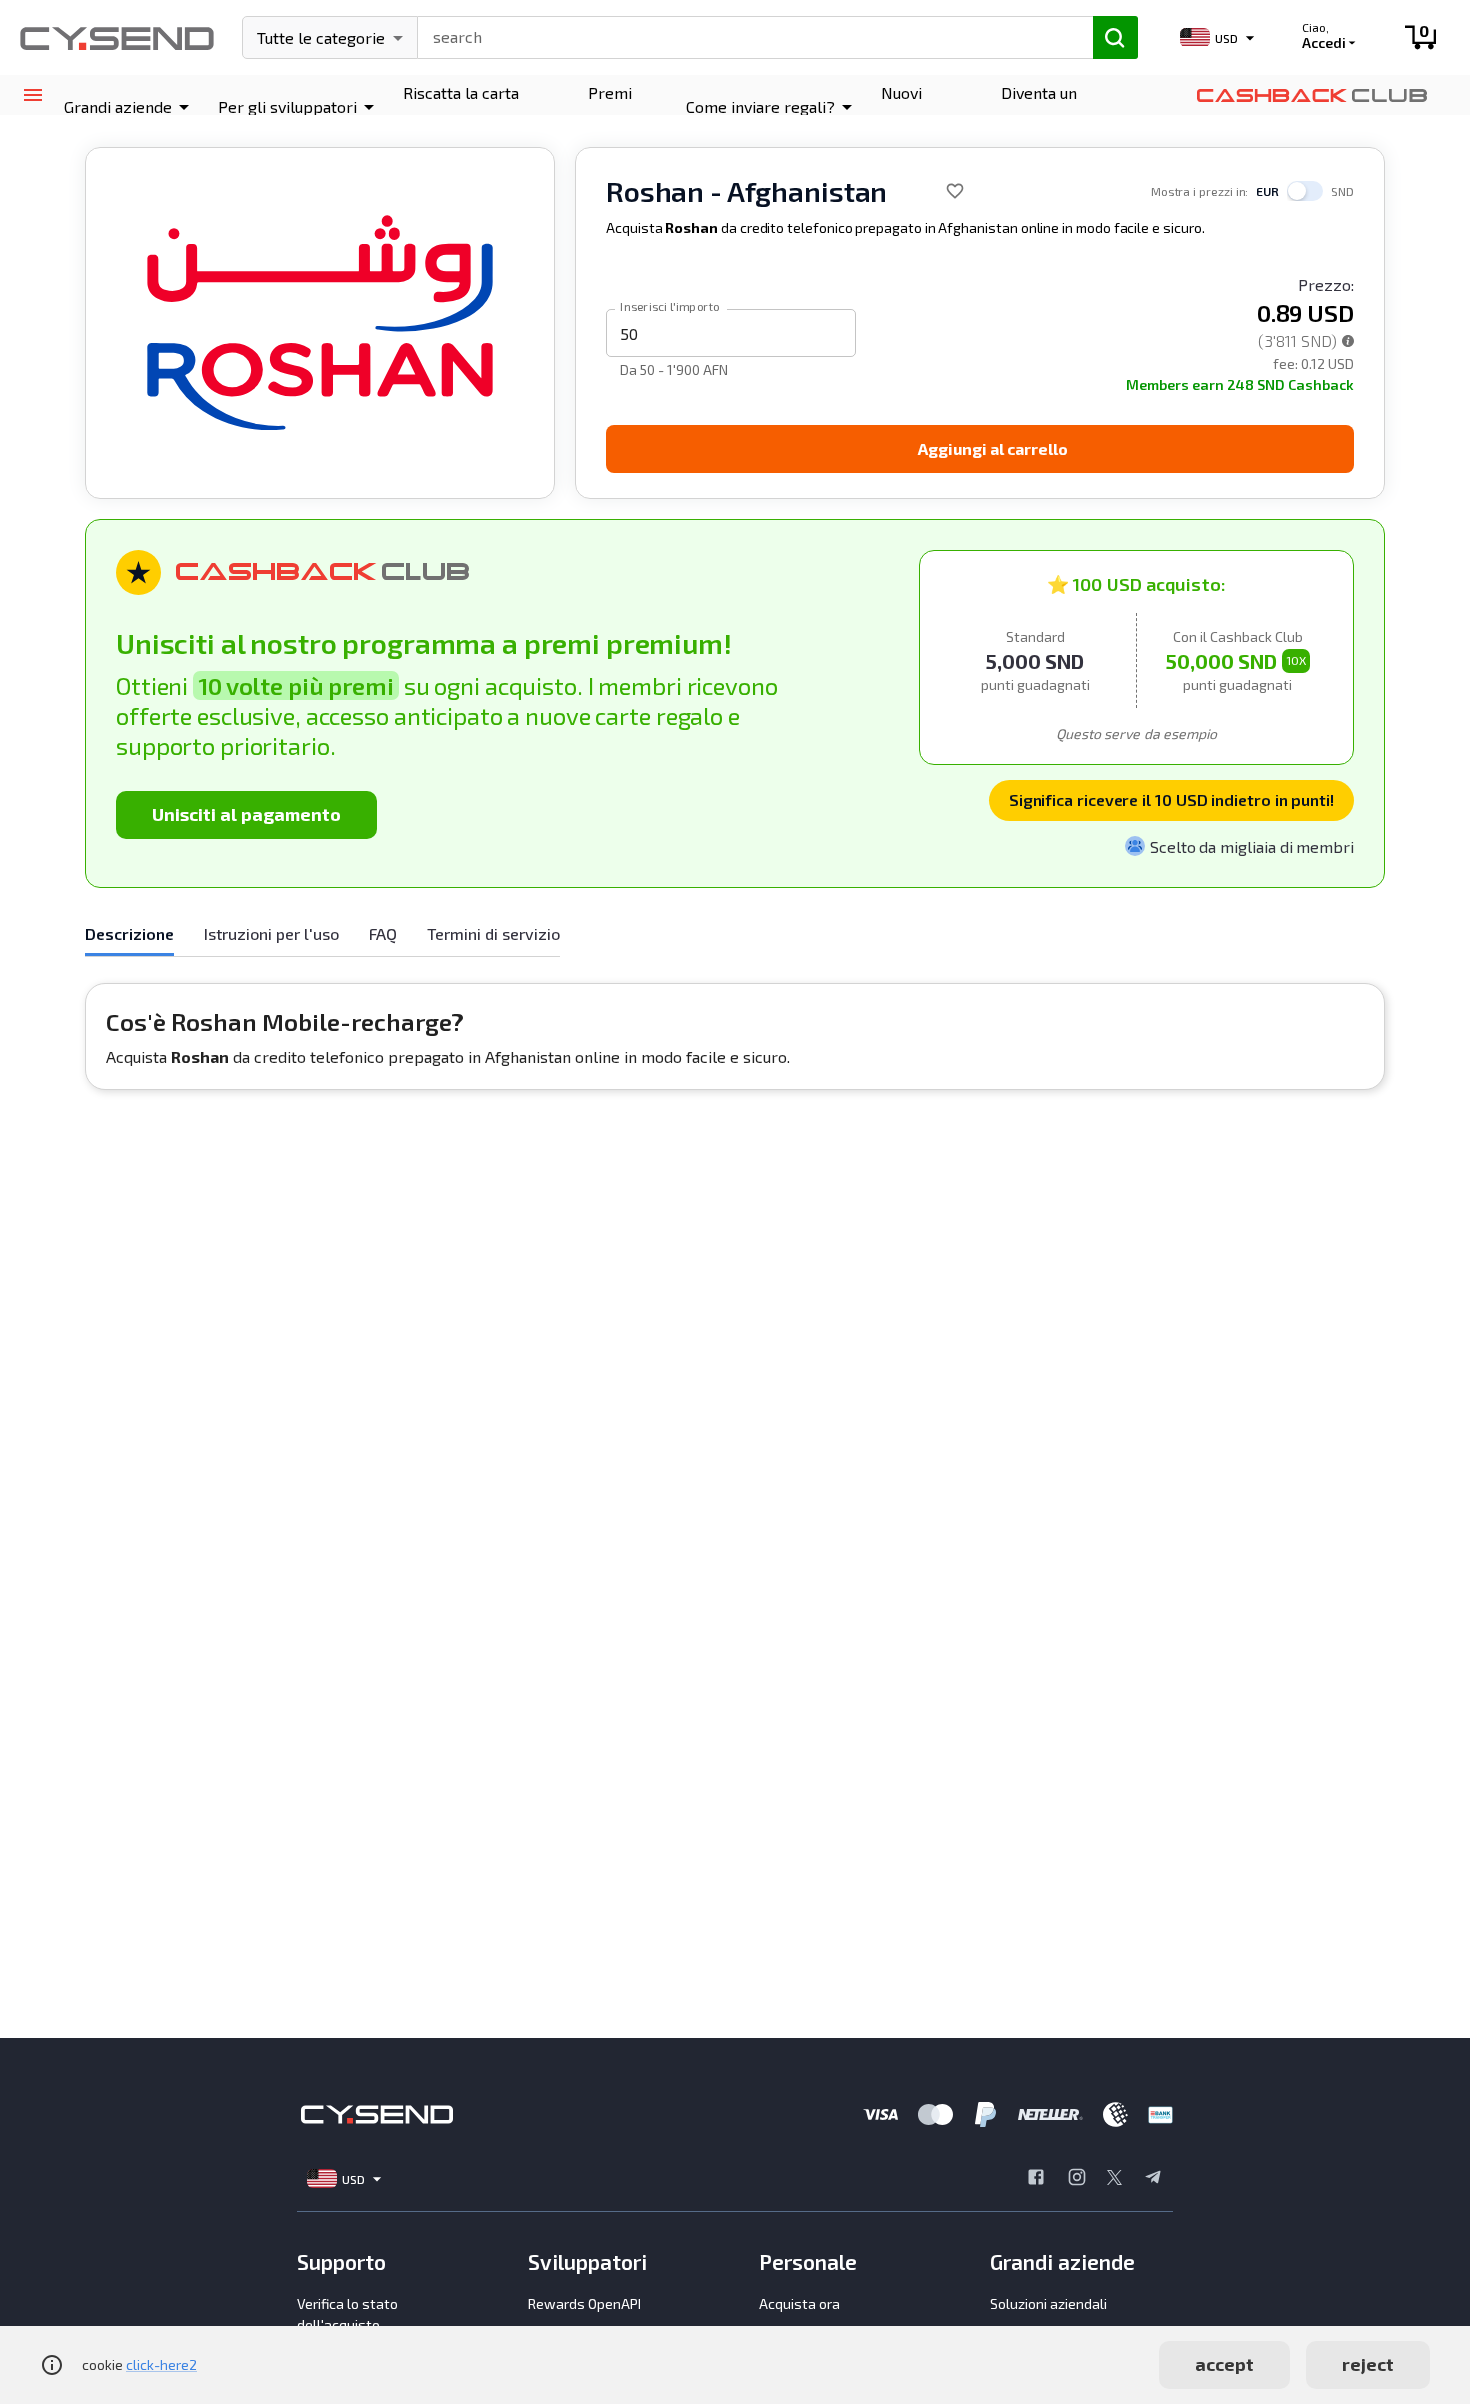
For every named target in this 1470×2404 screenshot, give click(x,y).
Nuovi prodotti (911, 106)
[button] (130, 107)
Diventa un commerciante (1053, 106)
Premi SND (610, 106)
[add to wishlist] (955, 191)
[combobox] (746, 35)
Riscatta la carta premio (461, 106)
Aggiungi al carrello (993, 448)
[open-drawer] (32, 95)
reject (1368, 2364)
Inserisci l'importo (670, 306)
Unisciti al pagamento (246, 814)
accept (1224, 2364)
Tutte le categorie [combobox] (321, 37)
